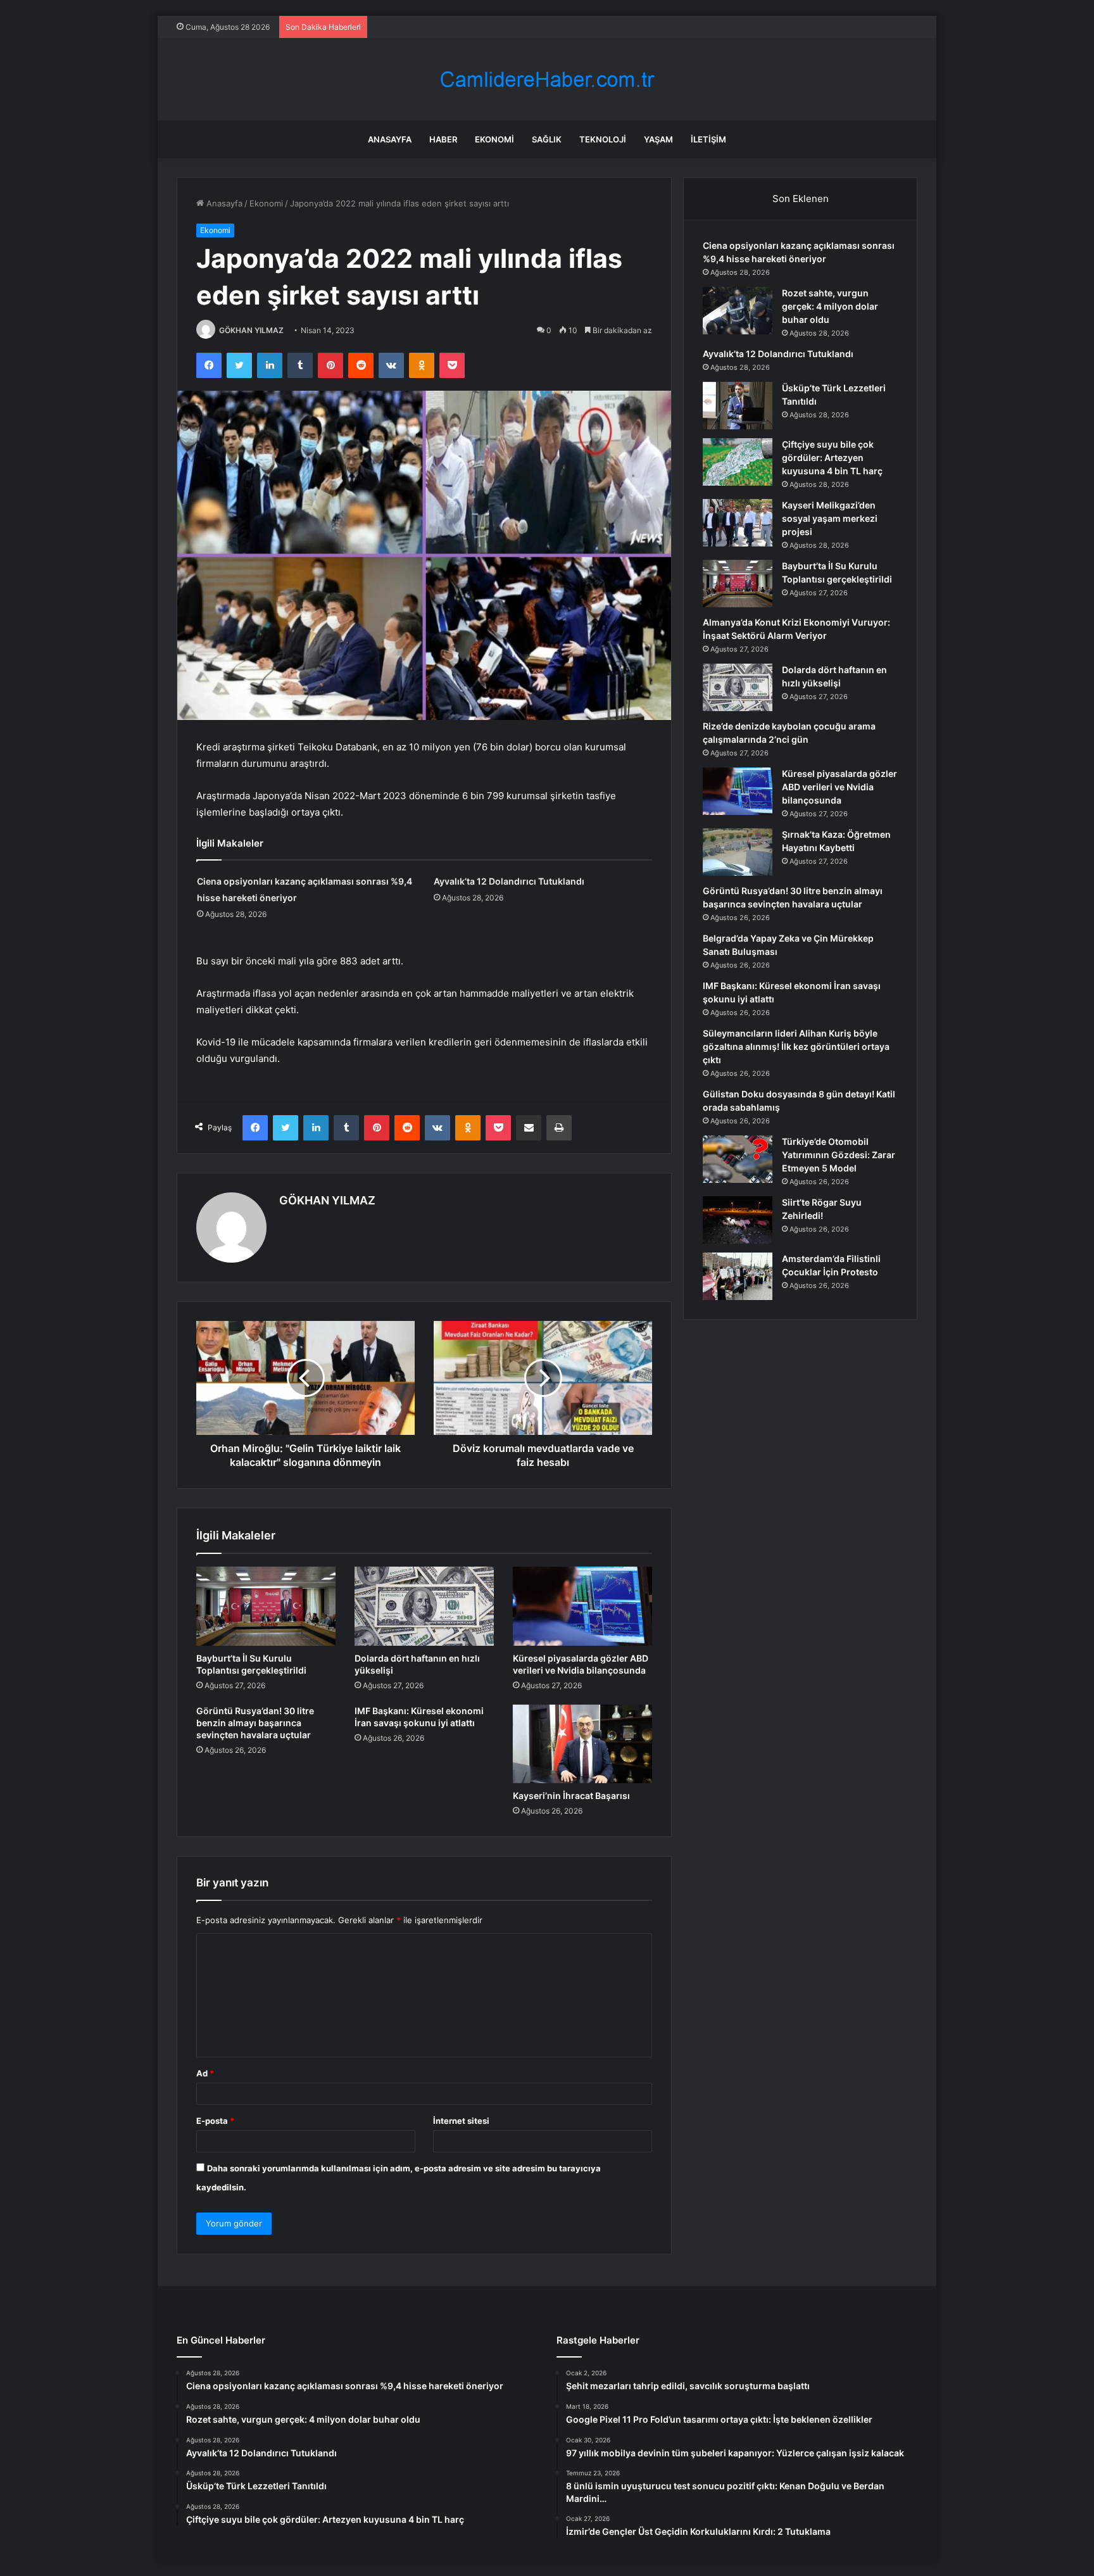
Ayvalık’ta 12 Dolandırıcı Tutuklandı (509, 881)
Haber (443, 139)
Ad (205, 2073)
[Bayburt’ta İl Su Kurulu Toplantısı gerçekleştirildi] (266, 1606)
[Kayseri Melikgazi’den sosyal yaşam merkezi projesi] (738, 523)
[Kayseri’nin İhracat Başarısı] (582, 1744)
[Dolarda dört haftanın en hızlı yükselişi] (424, 1606)
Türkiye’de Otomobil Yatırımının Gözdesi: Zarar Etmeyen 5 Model (839, 1155)
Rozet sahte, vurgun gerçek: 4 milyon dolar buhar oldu (830, 306)
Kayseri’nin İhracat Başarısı (571, 1796)
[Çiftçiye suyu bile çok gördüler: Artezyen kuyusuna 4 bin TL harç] (738, 462)
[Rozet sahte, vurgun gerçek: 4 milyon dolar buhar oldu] (738, 311)
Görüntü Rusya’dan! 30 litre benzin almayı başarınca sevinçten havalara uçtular (255, 1723)
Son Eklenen (801, 199)
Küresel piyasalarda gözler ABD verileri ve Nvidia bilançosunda (839, 787)
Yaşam (658, 139)
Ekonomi (494, 139)
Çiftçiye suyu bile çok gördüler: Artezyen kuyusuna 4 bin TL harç (832, 458)
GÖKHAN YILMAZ (251, 330)
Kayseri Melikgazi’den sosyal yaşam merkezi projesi (830, 518)
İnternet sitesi (461, 2121)
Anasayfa (390, 139)
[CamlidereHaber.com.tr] (547, 79)
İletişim (708, 139)
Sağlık (547, 139)
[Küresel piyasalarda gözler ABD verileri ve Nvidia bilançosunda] (582, 1606)
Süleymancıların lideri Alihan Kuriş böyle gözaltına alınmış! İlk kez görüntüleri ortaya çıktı (796, 1046)
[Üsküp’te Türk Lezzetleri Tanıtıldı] (738, 406)
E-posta (215, 2121)
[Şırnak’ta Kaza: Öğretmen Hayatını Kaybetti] (738, 852)
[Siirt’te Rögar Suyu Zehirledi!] (738, 1220)
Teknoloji (603, 139)
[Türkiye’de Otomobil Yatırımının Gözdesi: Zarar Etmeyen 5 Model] (738, 1159)
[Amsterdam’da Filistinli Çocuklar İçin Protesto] (738, 1276)
